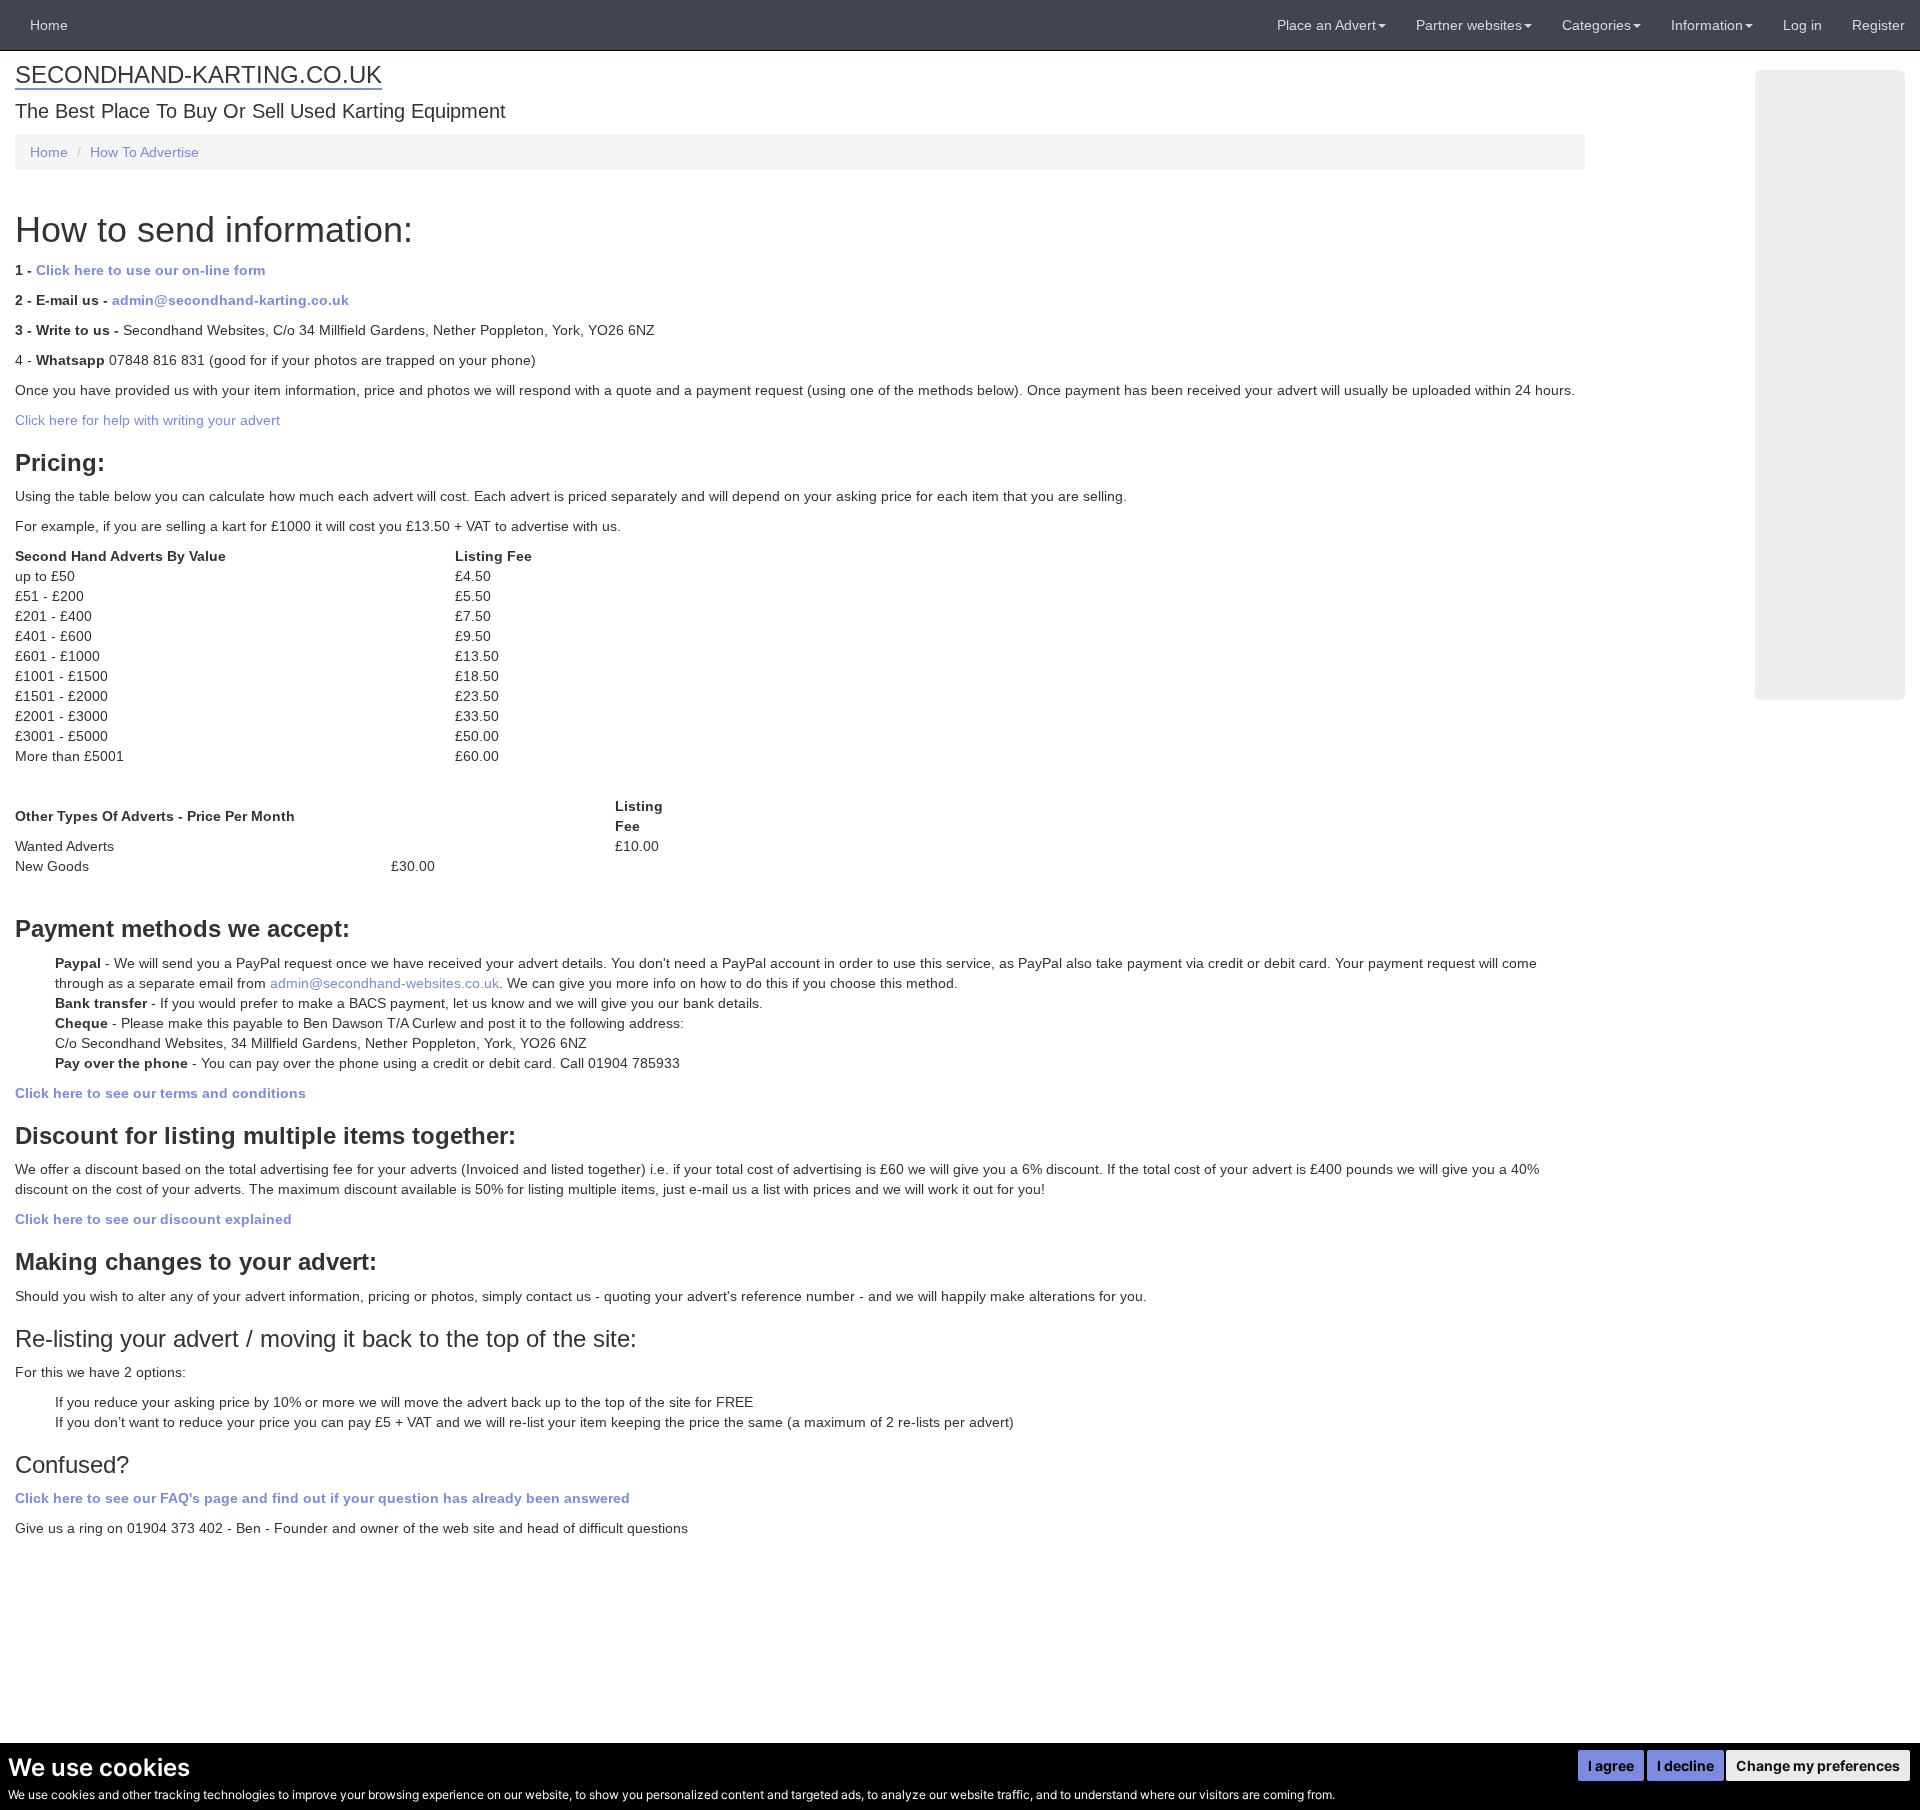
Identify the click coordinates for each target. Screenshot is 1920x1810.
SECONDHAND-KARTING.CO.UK (198, 74)
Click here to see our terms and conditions (160, 1093)
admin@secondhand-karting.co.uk (230, 300)
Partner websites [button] (1469, 25)
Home (49, 25)
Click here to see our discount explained (153, 1219)
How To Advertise (144, 152)
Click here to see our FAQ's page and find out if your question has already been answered (322, 1498)
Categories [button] (1596, 25)
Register (1878, 25)
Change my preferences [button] (1818, 1765)
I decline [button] (1685, 1765)
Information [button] (1707, 25)
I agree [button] (1611, 1765)
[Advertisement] (1830, 385)
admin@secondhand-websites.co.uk (384, 983)
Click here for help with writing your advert (147, 420)
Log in (1802, 25)
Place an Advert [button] (1326, 25)
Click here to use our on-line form (150, 270)
